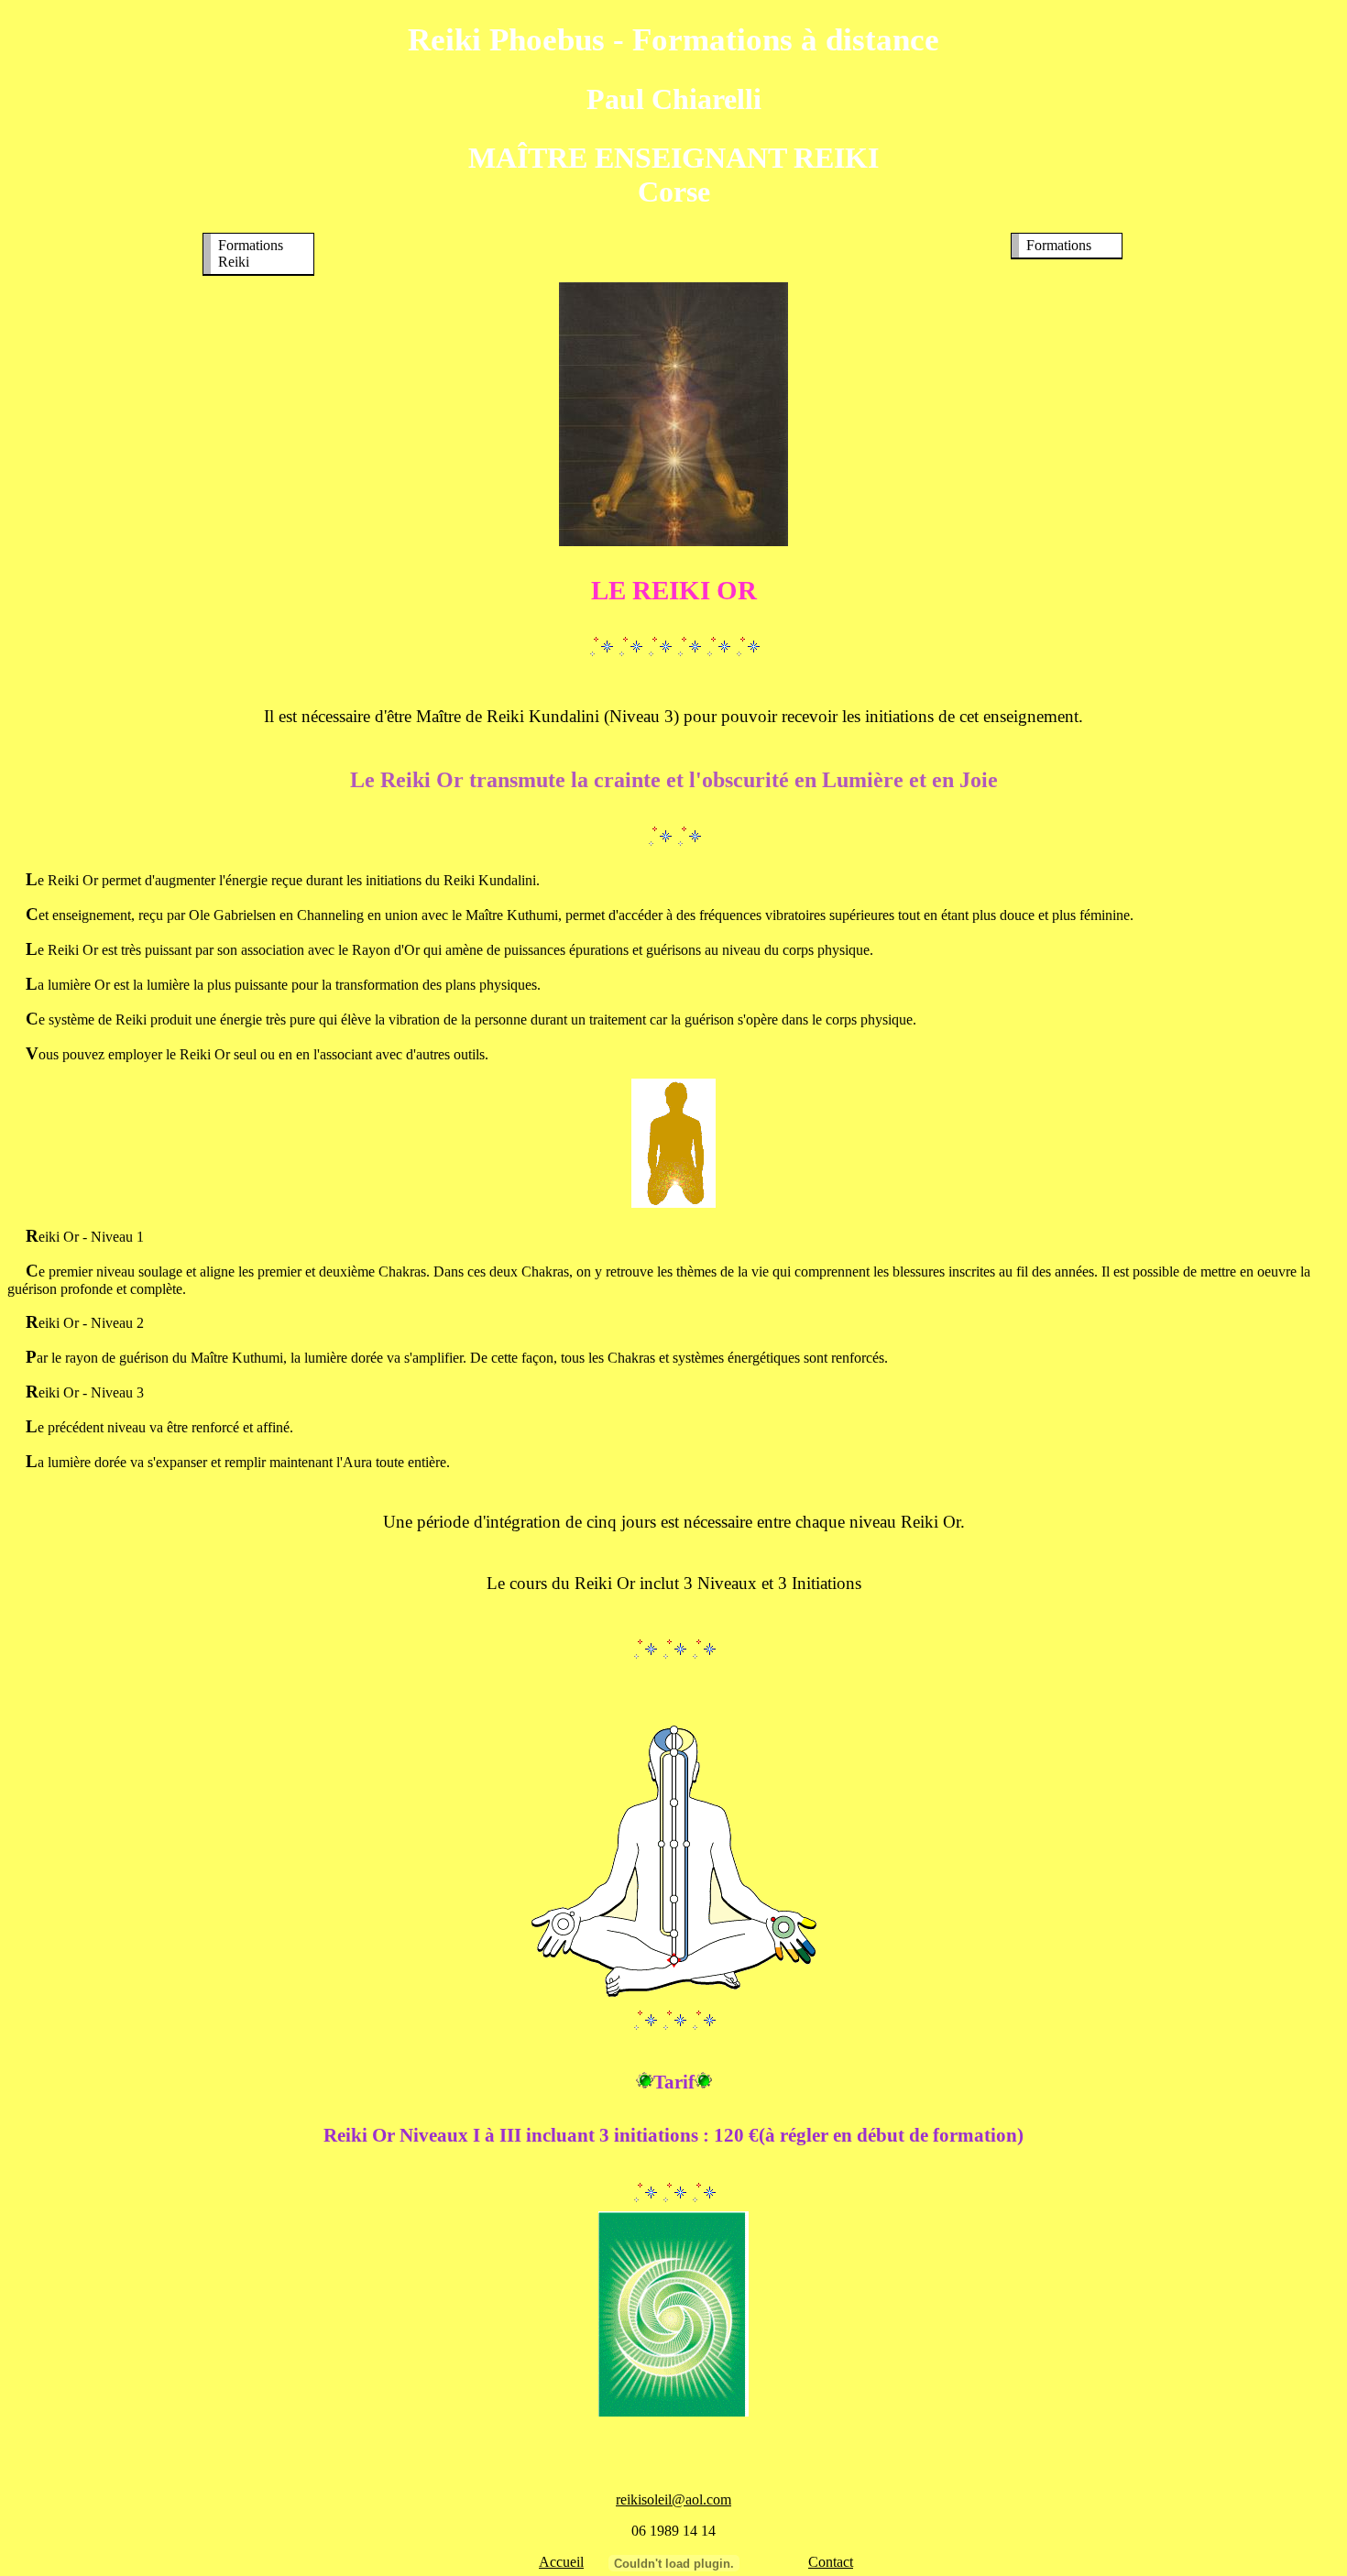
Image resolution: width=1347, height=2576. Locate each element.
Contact (831, 2562)
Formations (1059, 245)
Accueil (561, 2562)
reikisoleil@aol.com (673, 2499)
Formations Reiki (251, 253)
